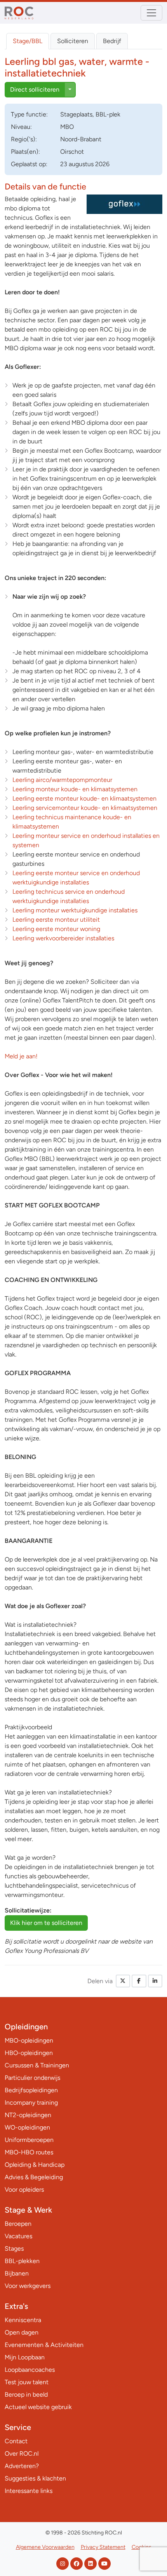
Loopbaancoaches (30, 2370)
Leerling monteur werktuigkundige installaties (75, 910)
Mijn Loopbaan (25, 2357)
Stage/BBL (28, 41)
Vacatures (18, 2236)
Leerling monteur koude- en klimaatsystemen (75, 789)
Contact (16, 2441)
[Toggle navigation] (151, 13)
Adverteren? (22, 2466)
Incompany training (31, 2103)
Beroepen (18, 2224)
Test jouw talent (27, 2382)
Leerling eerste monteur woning (56, 929)
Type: (29, 114)
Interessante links (29, 2491)
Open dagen (22, 2332)
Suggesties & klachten (35, 2478)
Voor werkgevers (28, 2286)
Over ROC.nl (22, 2454)
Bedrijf (112, 41)
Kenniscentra (23, 2320)
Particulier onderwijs (32, 2078)
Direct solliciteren (35, 89)
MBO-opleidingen (29, 2040)
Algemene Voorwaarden (45, 2547)
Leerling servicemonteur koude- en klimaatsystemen (85, 808)
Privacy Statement (103, 2547)
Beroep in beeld (26, 2394)
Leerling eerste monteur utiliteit (56, 920)
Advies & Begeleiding (34, 2177)
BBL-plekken (22, 2261)
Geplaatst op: (29, 164)
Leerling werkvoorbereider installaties (63, 938)
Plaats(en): (25, 152)
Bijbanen (17, 2273)
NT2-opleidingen (28, 2115)
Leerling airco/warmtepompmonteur (62, 780)
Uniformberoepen (29, 2140)
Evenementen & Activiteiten (44, 2345)
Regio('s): (24, 139)
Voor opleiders (24, 2190)
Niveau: (21, 127)
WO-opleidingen (27, 2127)
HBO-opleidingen (29, 2053)
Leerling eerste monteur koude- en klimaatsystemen (84, 798)
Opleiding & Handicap (35, 2165)
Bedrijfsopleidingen (31, 2090)
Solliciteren (73, 41)
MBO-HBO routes (29, 2152)
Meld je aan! (21, 1056)
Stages (14, 2249)
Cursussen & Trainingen (37, 2065)
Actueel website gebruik (38, 2407)
